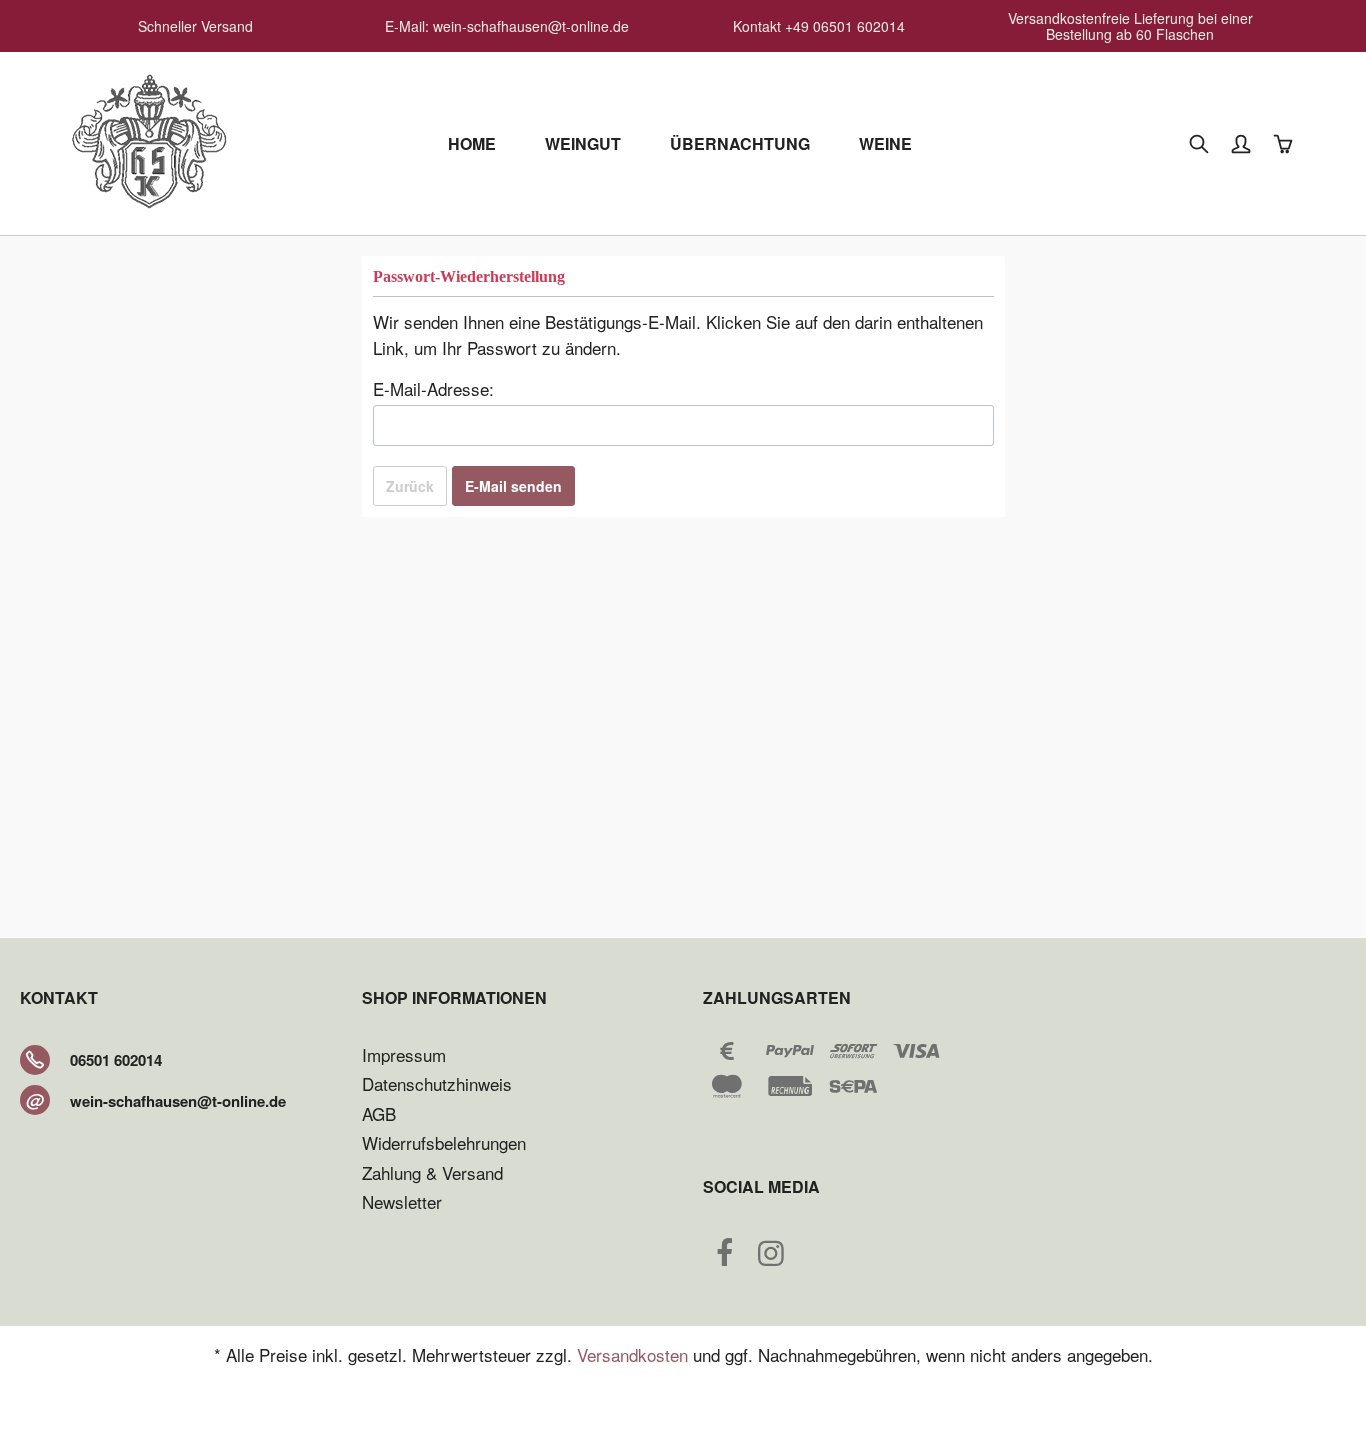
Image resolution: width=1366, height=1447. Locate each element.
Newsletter (402, 1201)
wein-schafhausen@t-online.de (178, 1101)
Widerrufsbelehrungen (444, 1142)
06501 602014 (116, 1060)
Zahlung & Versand (432, 1172)
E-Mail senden (513, 486)
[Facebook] (724, 1256)
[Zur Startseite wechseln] (147, 139)
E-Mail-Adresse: (433, 388)
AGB (379, 1113)
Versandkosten (632, 1354)
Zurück (410, 486)
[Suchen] (1201, 144)
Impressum (404, 1054)
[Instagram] (771, 1256)
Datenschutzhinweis (437, 1083)
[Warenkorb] (1285, 144)
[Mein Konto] (1243, 144)
